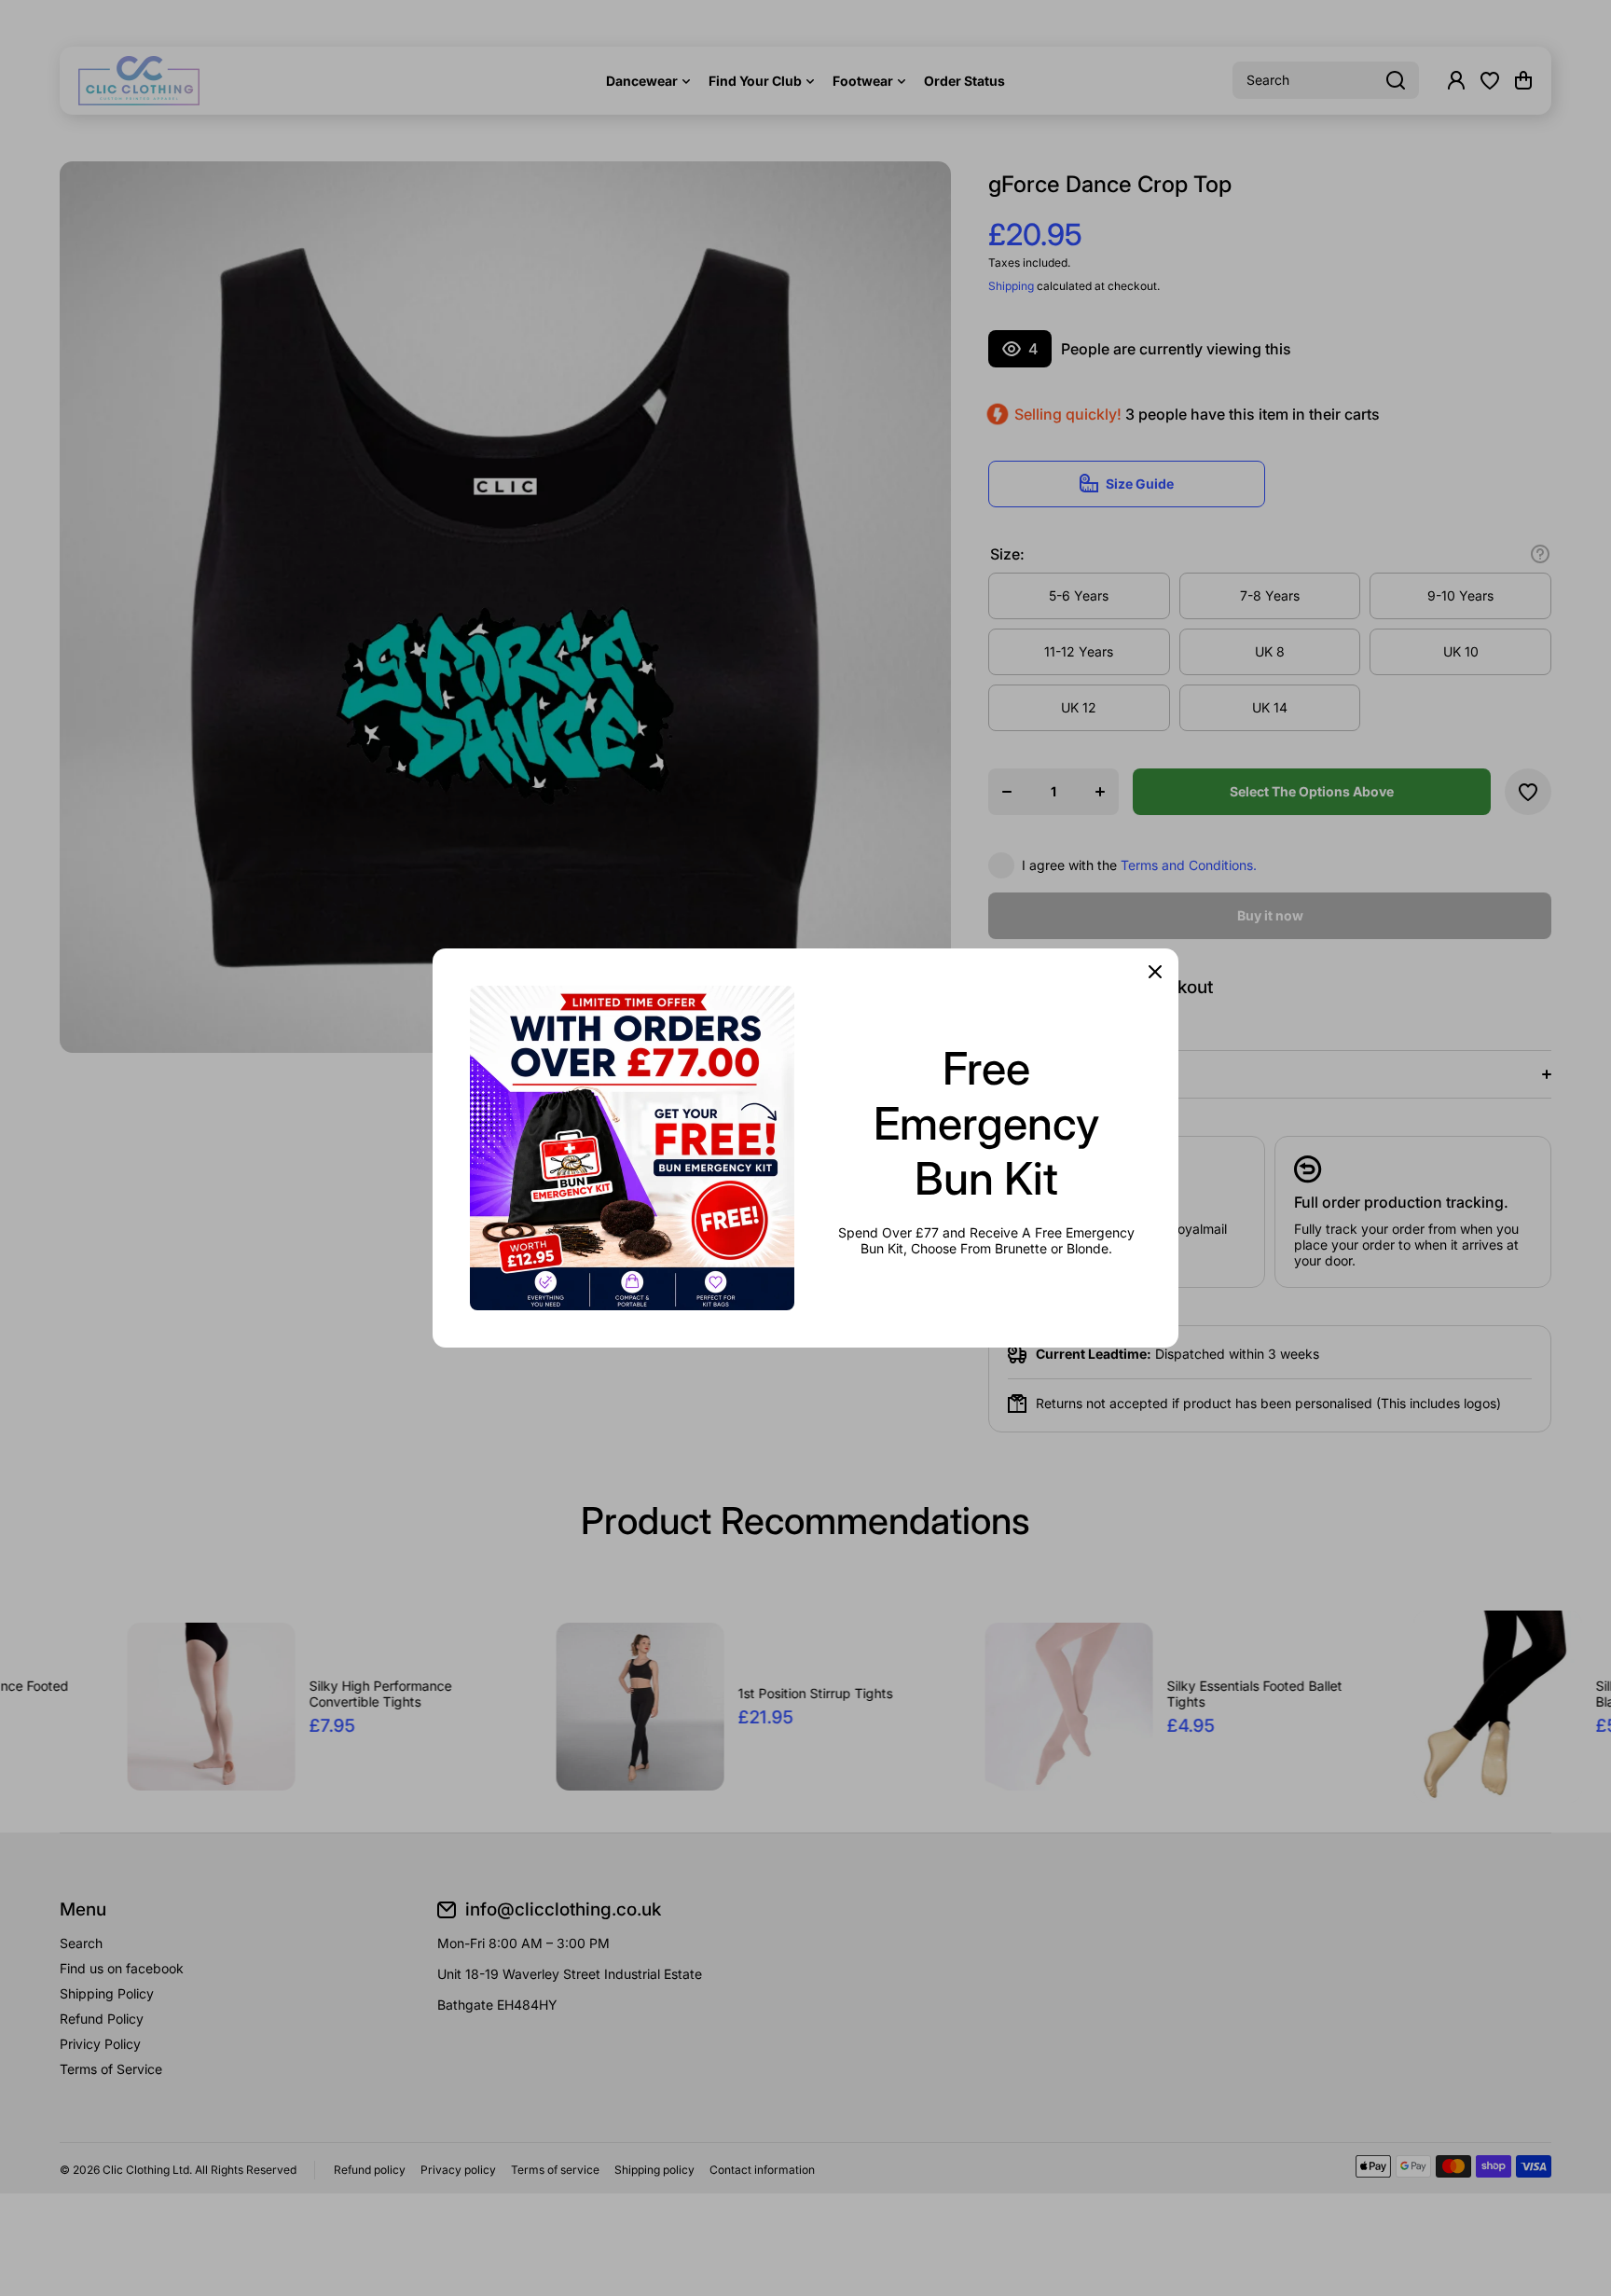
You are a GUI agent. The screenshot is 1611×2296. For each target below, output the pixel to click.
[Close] (1155, 972)
